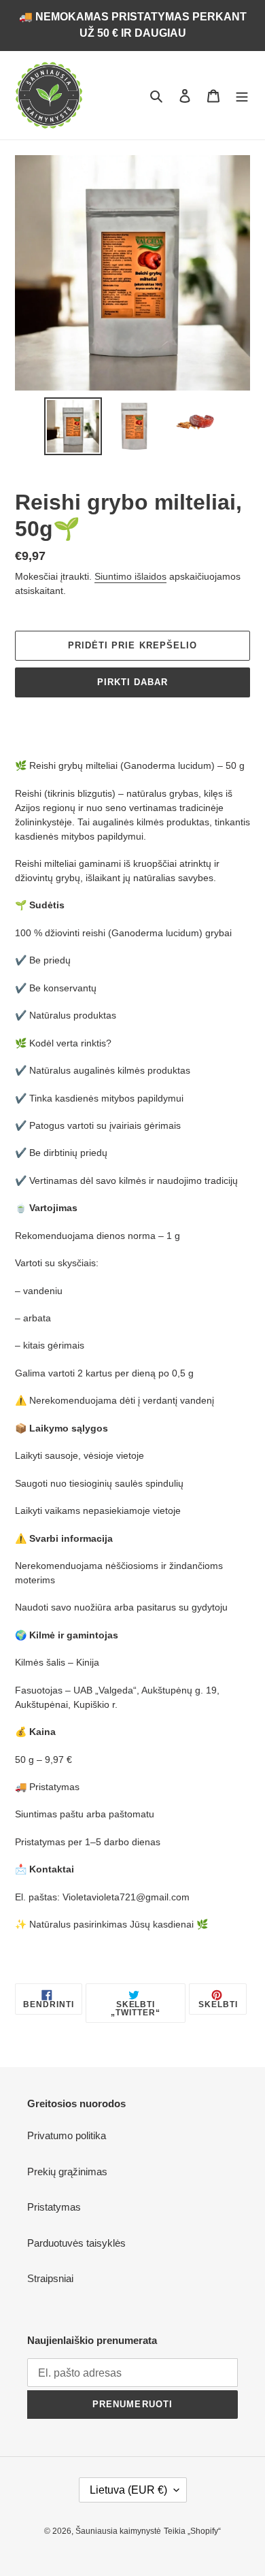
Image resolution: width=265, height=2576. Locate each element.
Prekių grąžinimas (67, 2172)
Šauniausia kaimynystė (118, 2531)
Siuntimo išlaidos (130, 576)
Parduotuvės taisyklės (76, 2243)
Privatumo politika (67, 2135)
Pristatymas (54, 2207)
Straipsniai (50, 2278)
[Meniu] (242, 96)
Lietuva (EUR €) (128, 2490)
